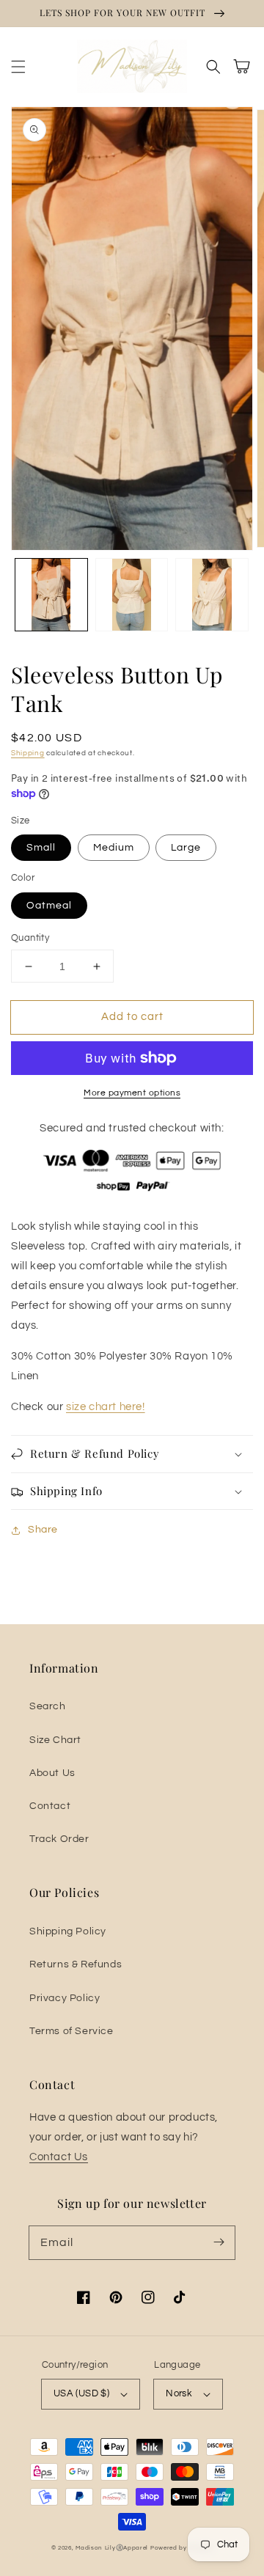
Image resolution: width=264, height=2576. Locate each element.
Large (186, 848)
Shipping (28, 753)
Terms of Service (71, 2031)
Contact (50, 1806)
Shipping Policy (68, 1931)
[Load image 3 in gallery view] (212, 595)
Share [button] (43, 1530)
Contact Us (59, 2157)
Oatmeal (49, 906)
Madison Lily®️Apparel (112, 2548)
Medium (114, 848)
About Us (52, 1773)
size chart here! (106, 1407)
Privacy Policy (65, 1998)
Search (48, 1706)
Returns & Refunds (76, 1964)
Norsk (179, 2393)
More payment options (132, 1093)
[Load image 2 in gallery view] (132, 595)
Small (41, 848)
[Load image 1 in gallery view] (51, 595)
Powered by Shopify (182, 2548)
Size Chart (55, 1740)
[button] (18, 67)
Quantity (30, 938)
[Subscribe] (219, 2242)
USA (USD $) (81, 2393)
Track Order (59, 1839)
